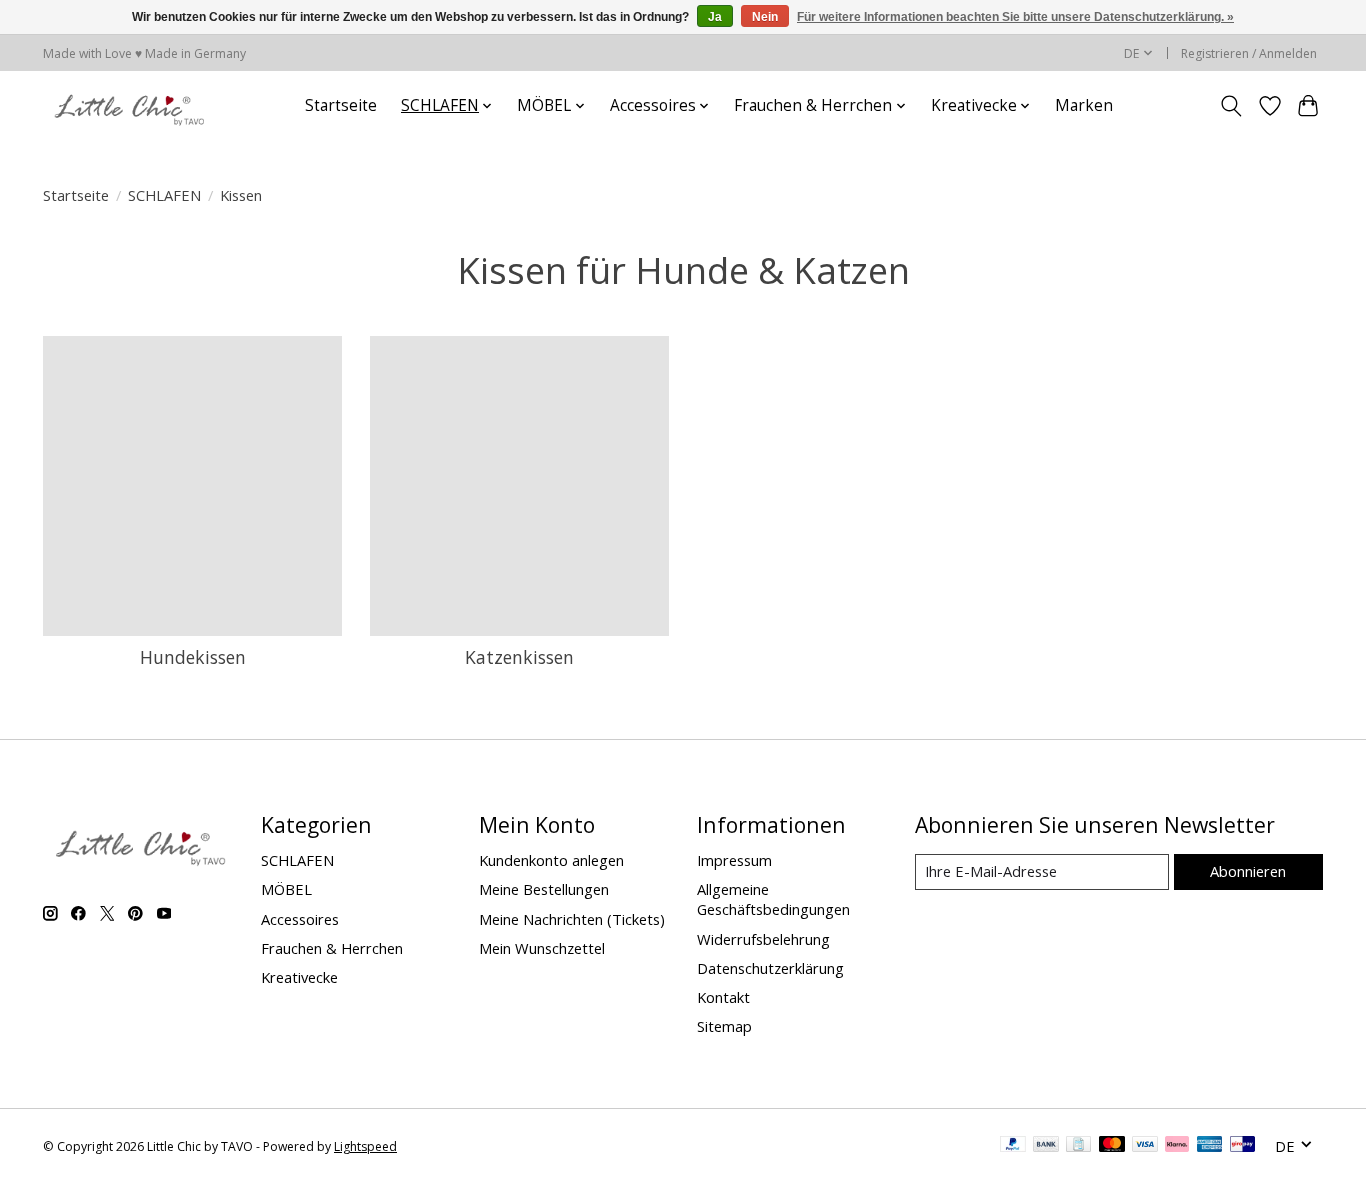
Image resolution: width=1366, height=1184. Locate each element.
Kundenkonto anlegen (551, 860)
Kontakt (723, 997)
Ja (715, 17)
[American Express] (1210, 1146)
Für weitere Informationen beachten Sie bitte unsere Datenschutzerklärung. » (1015, 17)
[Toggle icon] (1231, 106)
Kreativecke (299, 977)
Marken (1084, 105)
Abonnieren (1248, 871)
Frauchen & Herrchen (332, 948)
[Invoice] (1078, 1146)
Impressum (734, 860)
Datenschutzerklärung (770, 968)
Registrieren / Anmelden (1249, 53)
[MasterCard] (1112, 1146)
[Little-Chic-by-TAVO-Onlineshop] (127, 105)
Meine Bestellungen (544, 889)
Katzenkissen (519, 657)
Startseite (341, 105)
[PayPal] (1013, 1146)
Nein (765, 17)
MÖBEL (286, 889)
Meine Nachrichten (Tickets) (572, 919)
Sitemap (724, 1026)
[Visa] (1145, 1146)
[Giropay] (1242, 1146)
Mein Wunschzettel (542, 948)
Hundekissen (193, 657)
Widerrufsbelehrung (763, 939)
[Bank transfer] (1046, 1146)
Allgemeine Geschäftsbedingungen (773, 899)
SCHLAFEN (164, 195)
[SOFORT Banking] (1177, 1146)
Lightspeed (365, 1146)
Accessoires (300, 919)
